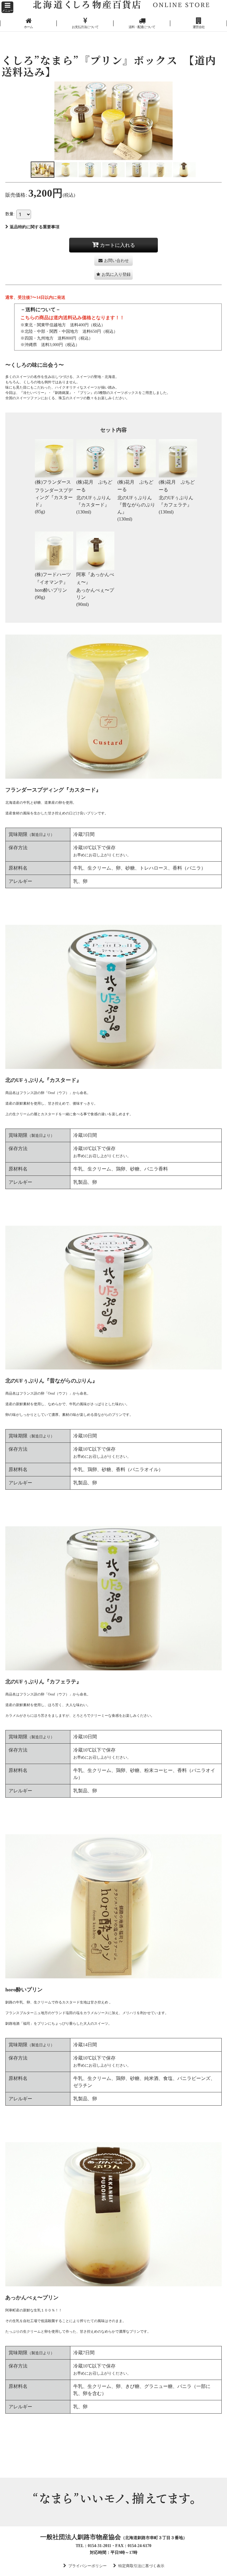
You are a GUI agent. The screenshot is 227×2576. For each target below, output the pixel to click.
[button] (7, 7)
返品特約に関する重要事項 (35, 227)
